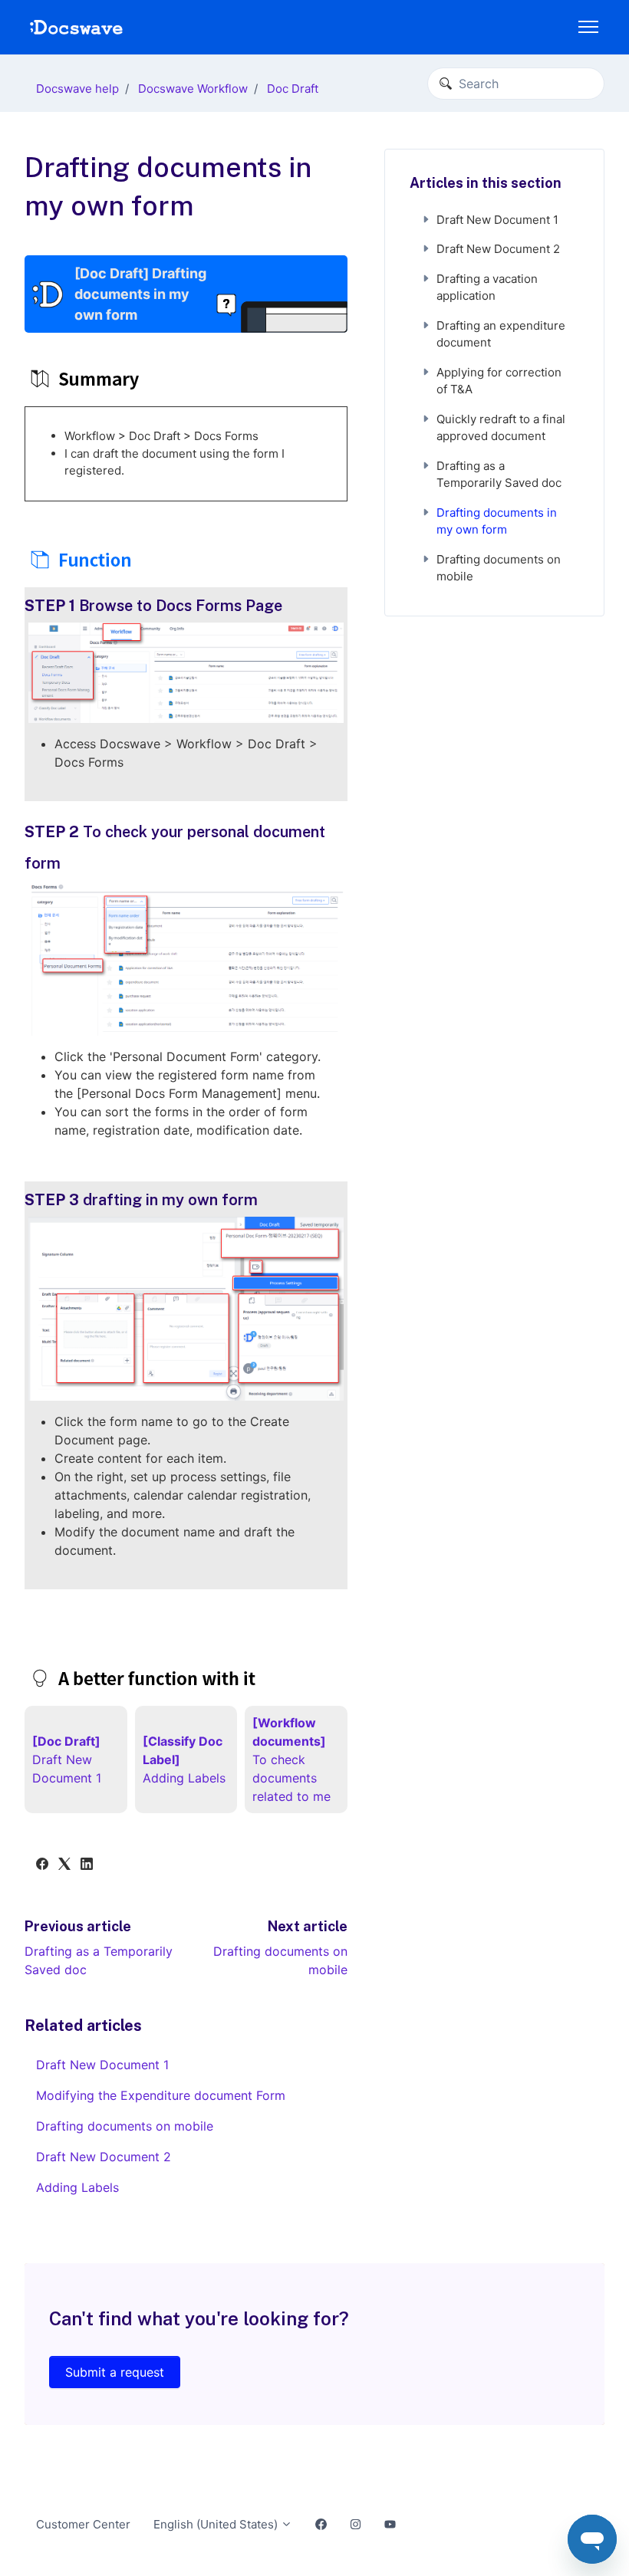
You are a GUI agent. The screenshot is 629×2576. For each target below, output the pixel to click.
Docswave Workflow (193, 89)
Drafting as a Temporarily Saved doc (499, 475)
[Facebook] (42, 1865)
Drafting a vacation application (487, 287)
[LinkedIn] (87, 1865)
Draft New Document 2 (104, 2157)
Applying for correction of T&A (499, 381)
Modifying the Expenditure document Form (161, 2095)
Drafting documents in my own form (497, 521)
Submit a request (115, 2372)
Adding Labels (77, 2187)
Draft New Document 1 (102, 2065)
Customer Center (83, 2524)
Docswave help (77, 89)
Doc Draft (293, 89)
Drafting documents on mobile (125, 2126)
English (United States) (217, 2524)
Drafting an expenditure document (501, 334)
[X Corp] (64, 1865)
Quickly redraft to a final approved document (501, 428)
